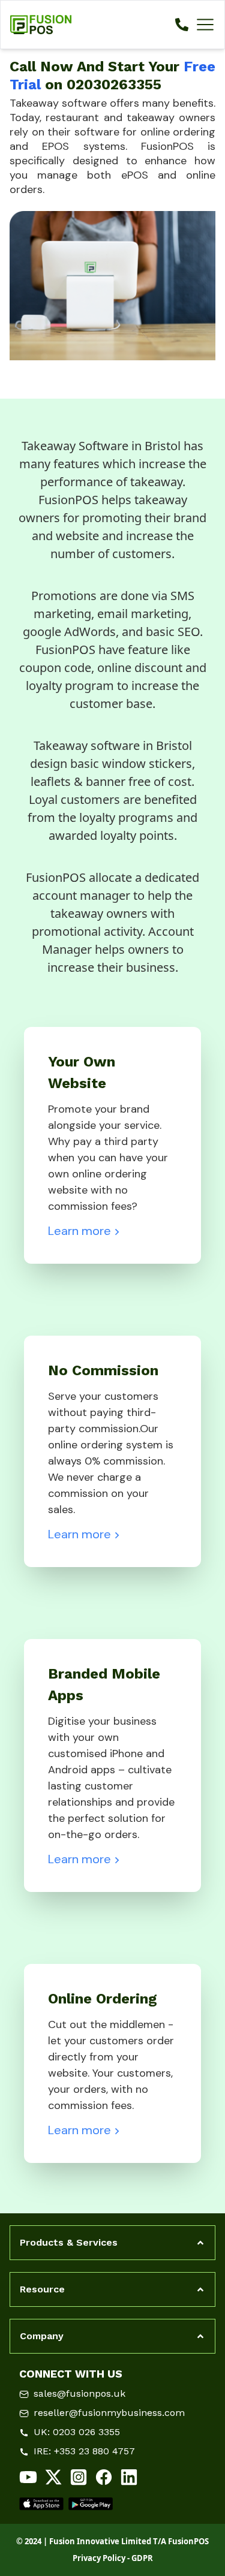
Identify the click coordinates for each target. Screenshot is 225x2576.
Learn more (79, 1231)
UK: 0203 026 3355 (77, 2432)
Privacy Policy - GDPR (113, 2558)
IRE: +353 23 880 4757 (84, 2451)
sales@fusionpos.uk (79, 2393)
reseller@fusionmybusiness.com (109, 2413)
